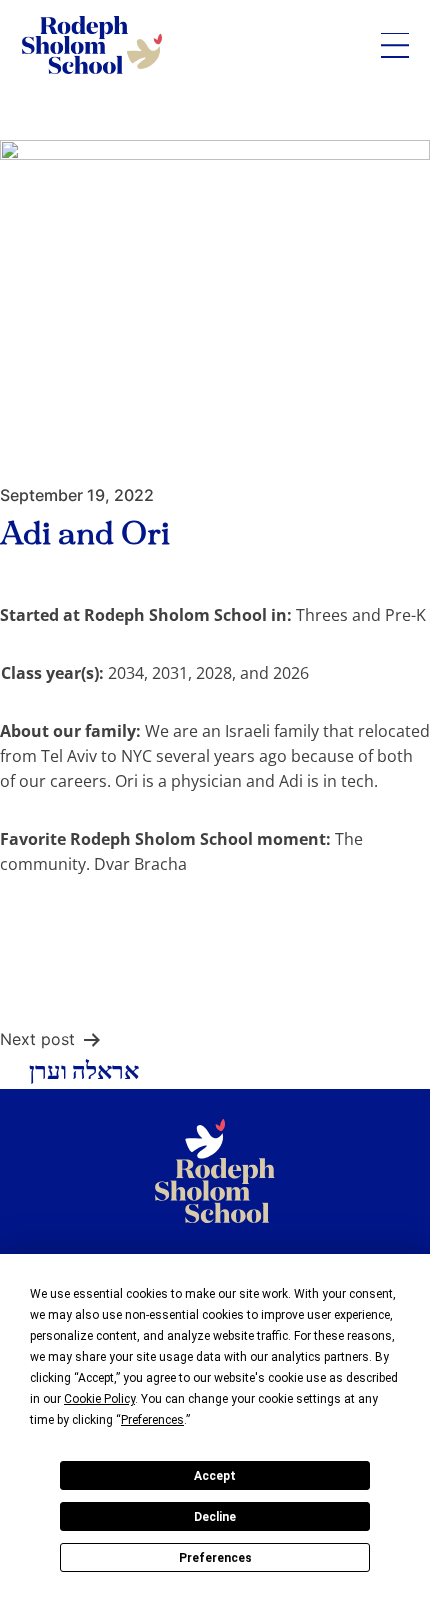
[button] (395, 45)
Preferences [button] (152, 1420)
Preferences (215, 1558)
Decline (215, 1517)
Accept (215, 1476)
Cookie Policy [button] (99, 1399)
